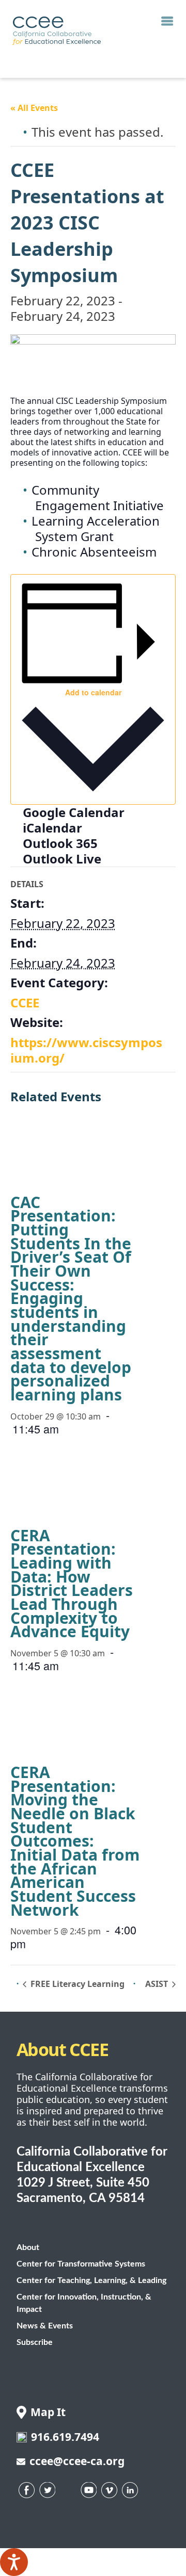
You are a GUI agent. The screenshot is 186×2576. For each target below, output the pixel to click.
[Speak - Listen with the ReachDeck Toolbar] (14, 2562)
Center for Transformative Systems (81, 2264)
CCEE (25, 1002)
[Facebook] (27, 2490)
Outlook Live (62, 859)
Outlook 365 (60, 843)
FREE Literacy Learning (76, 1984)
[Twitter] (48, 2490)
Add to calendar (93, 692)
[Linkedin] (130, 2490)
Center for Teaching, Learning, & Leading (91, 2280)
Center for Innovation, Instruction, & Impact (84, 2303)
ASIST (158, 1984)
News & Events (45, 2326)
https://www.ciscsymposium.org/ (86, 1050)
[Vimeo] (110, 2490)
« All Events (34, 108)
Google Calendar (74, 812)
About (28, 2247)
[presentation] (90, 1153)
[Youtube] (89, 2490)
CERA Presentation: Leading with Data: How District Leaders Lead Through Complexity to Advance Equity (72, 1584)
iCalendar (52, 828)
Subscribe (35, 2342)
